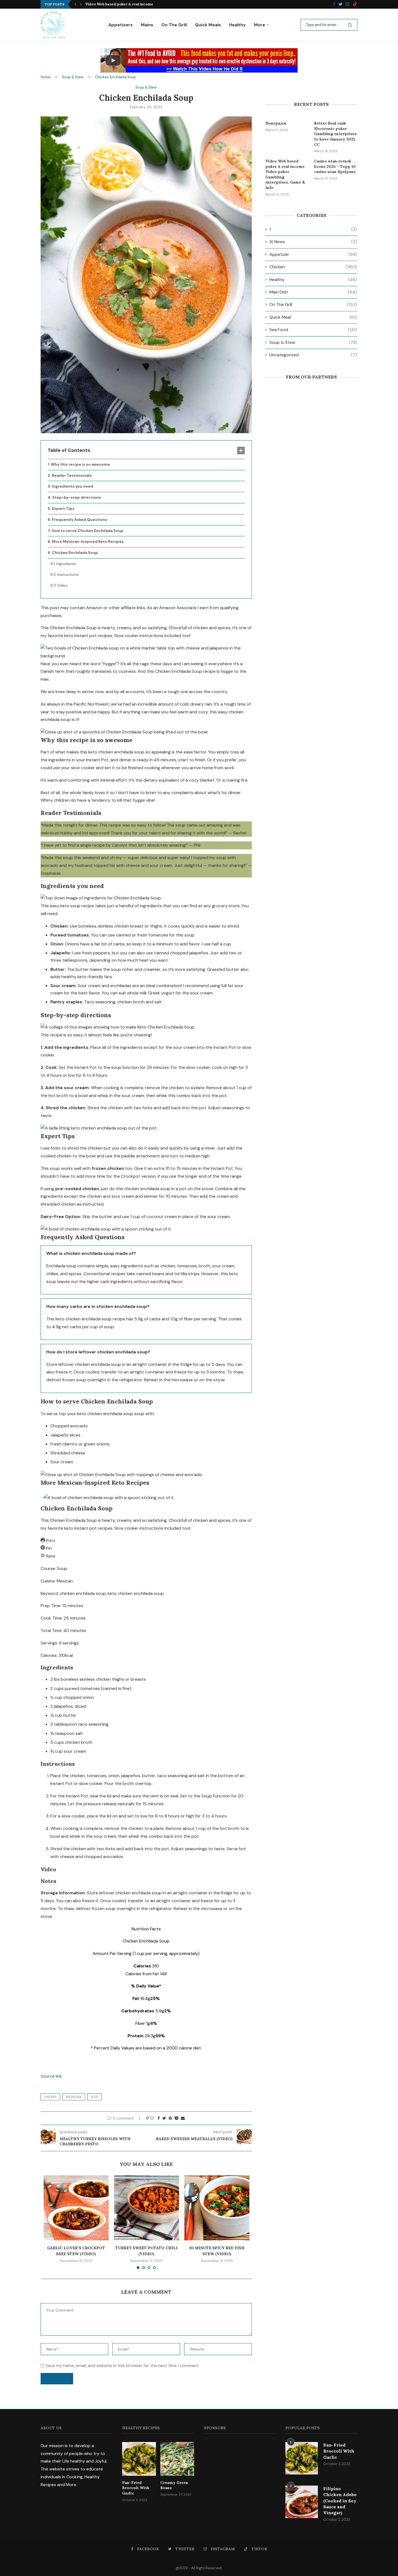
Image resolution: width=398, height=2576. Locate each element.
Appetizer (313, 254)
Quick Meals (208, 25)
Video (63, 585)
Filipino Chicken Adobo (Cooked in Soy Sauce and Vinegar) (340, 2501)
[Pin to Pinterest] (170, 2118)
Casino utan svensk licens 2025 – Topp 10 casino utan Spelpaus (335, 166)
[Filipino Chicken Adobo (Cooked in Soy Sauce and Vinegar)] (302, 2502)
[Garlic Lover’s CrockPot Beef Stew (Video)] (76, 2208)
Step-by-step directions (77, 497)
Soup (94, 2097)
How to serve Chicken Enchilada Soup (88, 531)
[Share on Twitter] (164, 2118)
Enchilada (74, 2097)
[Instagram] (348, 4)
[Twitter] (340, 4)
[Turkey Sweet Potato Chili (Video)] (146, 2208)
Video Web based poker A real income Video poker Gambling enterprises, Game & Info (285, 174)
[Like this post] (152, 2118)
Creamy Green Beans (174, 2485)
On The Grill (174, 25)
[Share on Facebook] (159, 2118)
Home (45, 77)
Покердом (276, 123)
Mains (147, 25)
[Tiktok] (355, 4)
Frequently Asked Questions (80, 520)
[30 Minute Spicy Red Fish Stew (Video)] (217, 2208)
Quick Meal (313, 317)
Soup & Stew (73, 77)
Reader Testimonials (72, 475)
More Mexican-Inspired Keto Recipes (88, 541)
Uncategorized (313, 355)
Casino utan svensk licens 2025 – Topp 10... (123, 4)
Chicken (50, 2097)
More (260, 25)
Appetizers (120, 25)
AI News (313, 242)
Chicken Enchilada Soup (75, 553)
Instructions (68, 574)
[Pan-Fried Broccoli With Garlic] (139, 2459)
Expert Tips (63, 508)
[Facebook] (334, 4)
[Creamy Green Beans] (177, 2459)
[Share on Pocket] (176, 2118)
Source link (51, 2076)
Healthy (237, 25)
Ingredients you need (73, 486)
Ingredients (66, 564)
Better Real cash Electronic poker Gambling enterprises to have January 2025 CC (335, 134)
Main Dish (313, 292)
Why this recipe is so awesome (80, 464)
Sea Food (313, 330)
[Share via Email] (183, 2118)
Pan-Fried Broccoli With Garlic (136, 2488)
